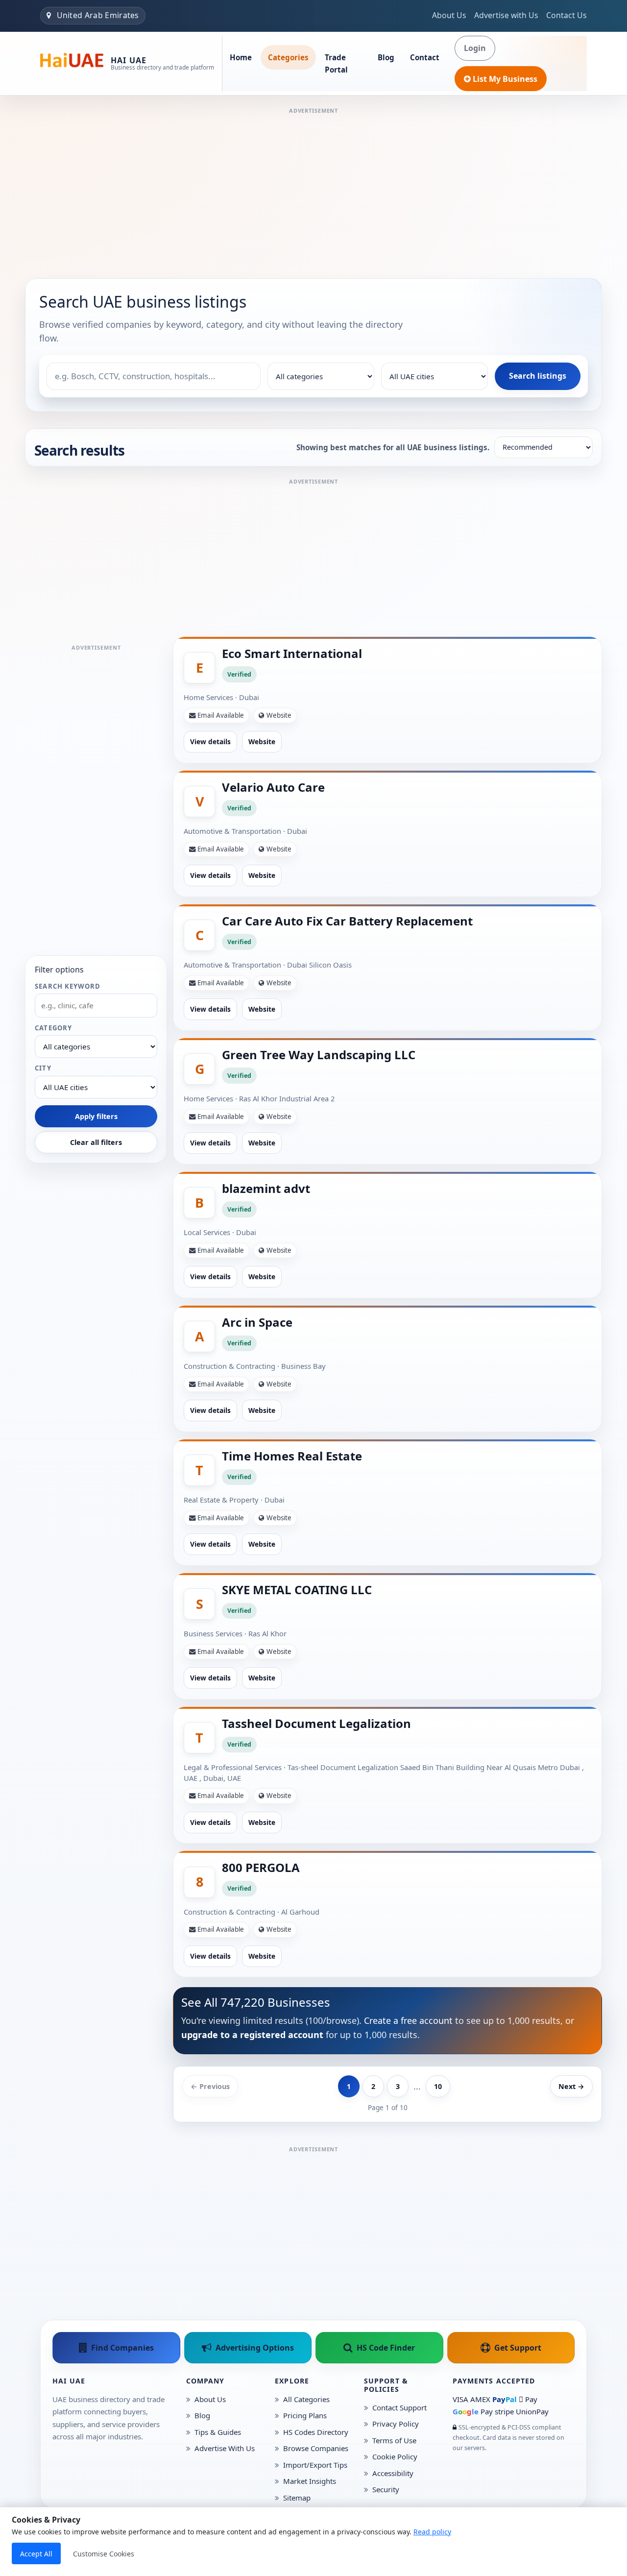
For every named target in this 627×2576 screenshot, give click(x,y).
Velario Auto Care (273, 787)
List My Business (505, 79)
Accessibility (393, 2473)
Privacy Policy (396, 2424)
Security (386, 2489)
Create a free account (408, 2020)
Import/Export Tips (315, 2465)
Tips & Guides (218, 2432)
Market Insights (310, 2481)
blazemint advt (266, 1188)
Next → (571, 2086)
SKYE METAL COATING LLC (297, 1590)
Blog (386, 57)
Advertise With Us (225, 2448)
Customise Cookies (104, 2554)
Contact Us (567, 15)
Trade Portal (336, 63)
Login (475, 48)
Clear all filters (96, 1142)
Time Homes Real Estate (292, 1456)
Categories (288, 57)
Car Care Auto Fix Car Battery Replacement (347, 921)
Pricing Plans (305, 2415)
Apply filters (96, 1116)
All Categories (306, 2399)
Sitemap (297, 2498)
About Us (449, 15)
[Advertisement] (313, 185)
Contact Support (399, 2407)
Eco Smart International (292, 653)
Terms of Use (394, 2440)
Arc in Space (257, 1322)
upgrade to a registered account (252, 2035)
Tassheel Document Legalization (316, 1723)
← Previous (210, 2086)
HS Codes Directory (316, 2432)
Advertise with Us (506, 15)
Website (262, 741)
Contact (425, 57)
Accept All (36, 2554)
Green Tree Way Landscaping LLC (319, 1055)
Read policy (432, 2532)
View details (210, 741)
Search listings (538, 376)
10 (438, 2086)
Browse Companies (316, 2448)
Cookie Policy (395, 2456)
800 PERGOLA (261, 1867)
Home (241, 57)
